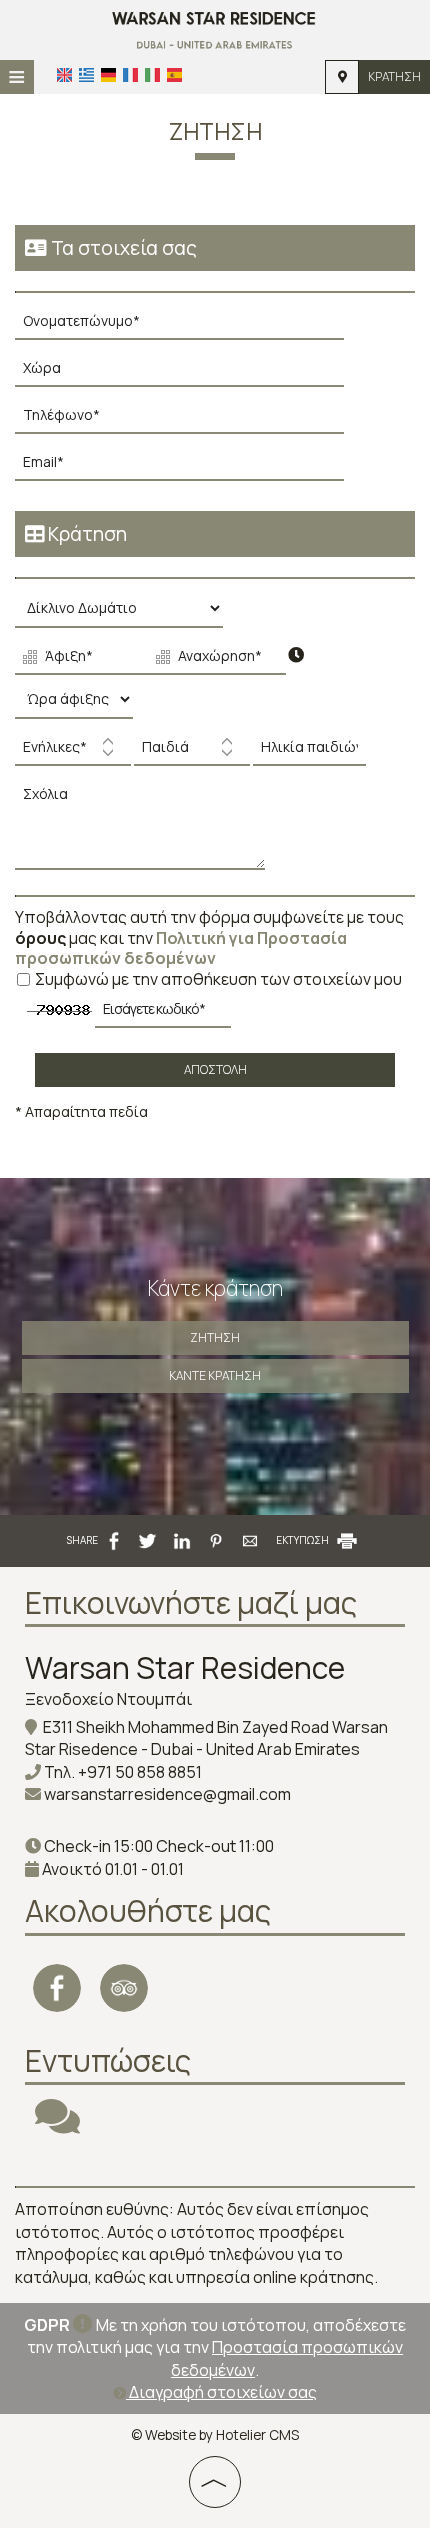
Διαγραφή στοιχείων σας (221, 2392)
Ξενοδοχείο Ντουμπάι (108, 1699)
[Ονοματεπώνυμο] (189, 326)
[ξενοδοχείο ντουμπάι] (214, 28)
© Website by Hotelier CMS (215, 2435)
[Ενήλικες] (73, 752)
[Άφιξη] (80, 659)
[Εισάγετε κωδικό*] (163, 1014)
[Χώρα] (189, 373)
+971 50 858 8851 (140, 1772)
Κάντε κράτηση (215, 1375)
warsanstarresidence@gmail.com (167, 1794)
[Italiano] (152, 75)
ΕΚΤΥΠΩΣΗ (303, 1540)
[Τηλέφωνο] (189, 420)
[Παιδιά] (192, 752)
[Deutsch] (108, 75)
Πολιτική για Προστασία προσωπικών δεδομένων (181, 948)
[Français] (130, 75)
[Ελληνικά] (86, 75)
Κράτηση (394, 76)
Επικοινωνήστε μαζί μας (191, 1602)
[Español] (174, 75)
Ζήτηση (215, 1337)
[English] (64, 75)
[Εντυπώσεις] (57, 2125)
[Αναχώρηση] (213, 659)
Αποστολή (215, 1069)
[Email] (189, 467)
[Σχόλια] (145, 830)
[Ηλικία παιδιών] (307, 752)
